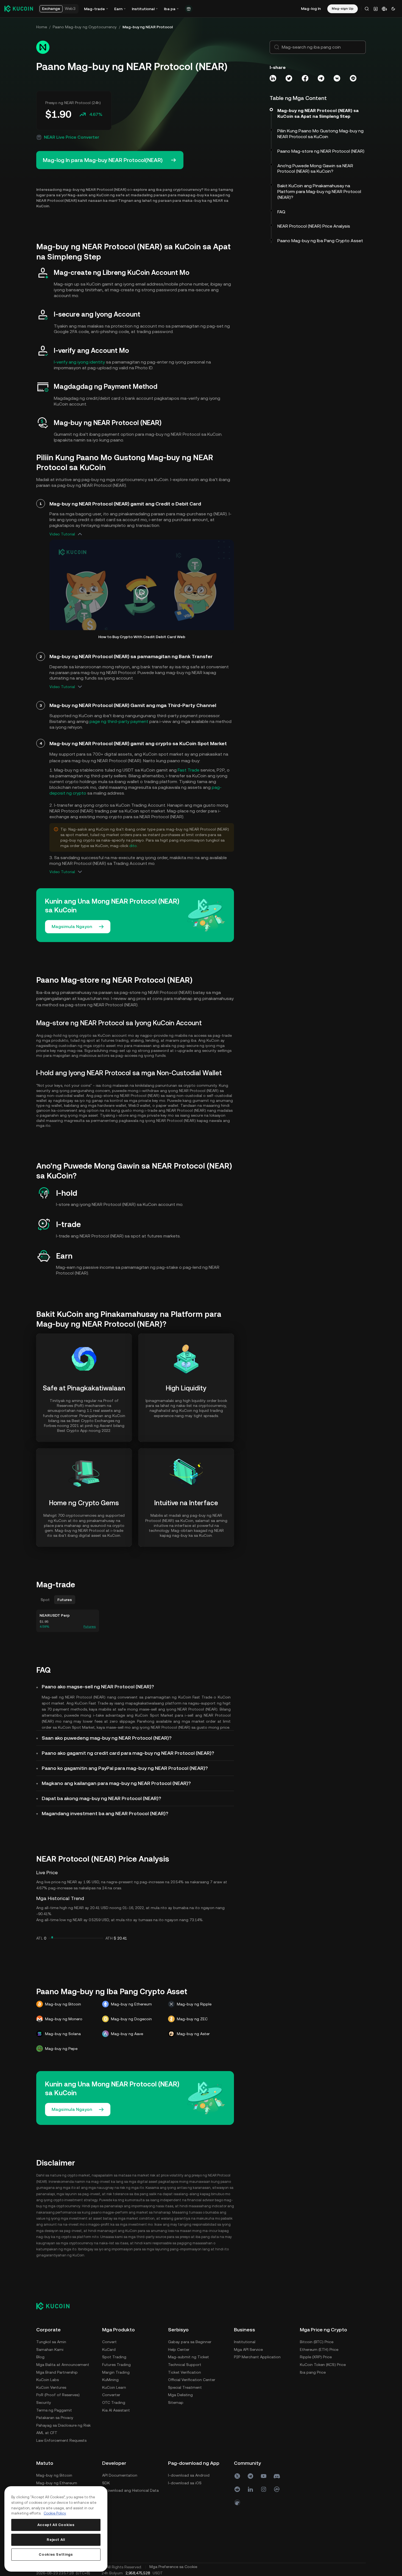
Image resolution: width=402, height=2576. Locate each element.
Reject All (56, 2540)
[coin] (237, 2502)
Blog (40, 2357)
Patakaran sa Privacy (55, 2418)
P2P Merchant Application (257, 2357)
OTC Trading (114, 2402)
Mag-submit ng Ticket (189, 2357)
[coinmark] (277, 2489)
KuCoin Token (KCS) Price (323, 2365)
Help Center (179, 2349)
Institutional (245, 2342)
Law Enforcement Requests (61, 2440)
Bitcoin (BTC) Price (317, 2342)
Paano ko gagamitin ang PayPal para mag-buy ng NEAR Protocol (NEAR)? (125, 1768)
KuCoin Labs (48, 2380)
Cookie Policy (55, 2513)
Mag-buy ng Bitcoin (54, 2475)
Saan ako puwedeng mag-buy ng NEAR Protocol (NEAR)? (107, 1738)
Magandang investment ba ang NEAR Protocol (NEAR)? (105, 1813)
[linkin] (250, 2489)
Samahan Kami (50, 2349)
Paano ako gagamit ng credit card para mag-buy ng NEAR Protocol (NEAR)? (128, 1753)
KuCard (109, 2349)
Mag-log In (311, 9)
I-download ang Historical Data (130, 2490)
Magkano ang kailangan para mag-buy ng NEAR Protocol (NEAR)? (116, 1783)
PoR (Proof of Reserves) (58, 2395)
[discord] (277, 2476)
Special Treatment (185, 2387)
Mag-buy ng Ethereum (57, 2483)
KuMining (110, 2380)
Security (44, 2402)
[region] (56, 2529)
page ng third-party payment (119, 721)
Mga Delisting (180, 2395)
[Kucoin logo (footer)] (56, 2306)
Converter (111, 2395)
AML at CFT (47, 2433)
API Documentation (120, 2475)
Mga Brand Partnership (57, 2372)
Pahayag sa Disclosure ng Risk (63, 2425)
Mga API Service (248, 2349)
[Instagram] (264, 2489)
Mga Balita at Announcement (63, 2365)
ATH (109, 1938)
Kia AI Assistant (116, 2410)
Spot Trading (114, 2357)
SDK (106, 2483)
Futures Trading (116, 2365)
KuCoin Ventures (51, 2387)
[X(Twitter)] (237, 2476)
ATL (40, 1938)
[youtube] (264, 2476)
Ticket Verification (185, 2372)
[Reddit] (237, 2489)
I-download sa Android (189, 2475)
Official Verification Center (192, 2380)
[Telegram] (250, 2476)
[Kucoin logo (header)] (19, 9)
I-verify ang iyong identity (79, 362)
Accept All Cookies (56, 2525)
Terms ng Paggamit (54, 2410)
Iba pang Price (313, 2372)
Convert (109, 2342)
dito (133, 846)
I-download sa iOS (185, 2483)
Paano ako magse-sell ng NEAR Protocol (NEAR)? (98, 1687)
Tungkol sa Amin (51, 2342)
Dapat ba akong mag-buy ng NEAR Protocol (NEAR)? (101, 1798)
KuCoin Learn (114, 2387)
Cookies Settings (56, 2554)
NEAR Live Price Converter (72, 137)
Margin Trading (116, 2372)
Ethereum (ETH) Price (319, 2349)
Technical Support (185, 2365)
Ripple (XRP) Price (316, 2357)
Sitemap (176, 2402)
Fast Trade (189, 770)
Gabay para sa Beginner (190, 2342)
